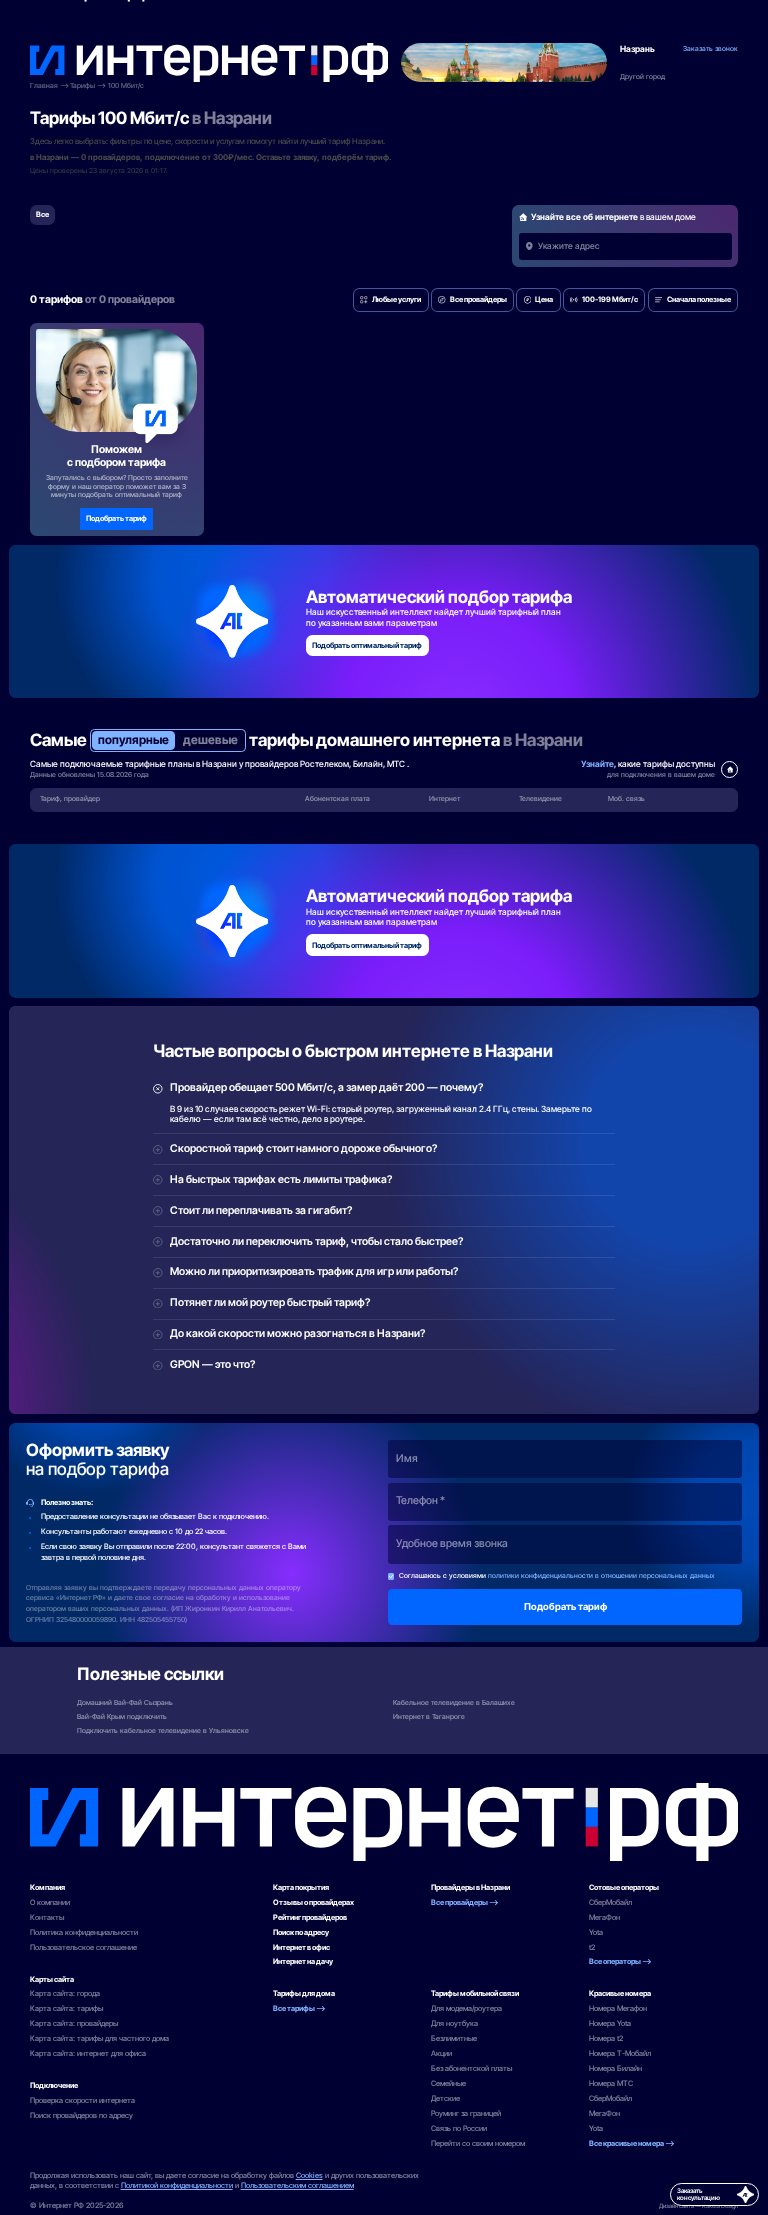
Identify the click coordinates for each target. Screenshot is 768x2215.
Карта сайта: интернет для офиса (88, 2053)
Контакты (47, 1917)
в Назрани (232, 117)
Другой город (642, 77)
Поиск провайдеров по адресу (81, 2115)
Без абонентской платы (471, 2068)
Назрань (637, 49)
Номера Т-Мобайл (620, 2053)
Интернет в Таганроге (429, 1716)
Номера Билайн (615, 2068)
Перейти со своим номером (478, 2143)
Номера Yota (610, 2023)
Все (42, 214)
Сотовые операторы (624, 1887)
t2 (592, 1947)
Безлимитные (454, 2038)
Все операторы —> (620, 1961)
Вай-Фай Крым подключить (122, 1716)
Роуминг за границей (466, 2113)
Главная (44, 86)
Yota (596, 1932)
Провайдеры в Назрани (470, 1887)
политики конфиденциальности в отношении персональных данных (601, 1575)
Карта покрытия (301, 1887)
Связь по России (459, 2128)
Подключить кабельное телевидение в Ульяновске (163, 1730)
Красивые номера (620, 1993)
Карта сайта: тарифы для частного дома (99, 2038)
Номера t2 (606, 2038)
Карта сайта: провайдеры (74, 2023)
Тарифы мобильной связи (475, 1993)
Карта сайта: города (65, 1993)
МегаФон (604, 1917)
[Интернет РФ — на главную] (384, 1822)
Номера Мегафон (618, 2008)
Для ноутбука (454, 2023)
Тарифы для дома (304, 1993)
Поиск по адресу (301, 1932)
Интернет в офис (301, 1947)
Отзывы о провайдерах (313, 1902)
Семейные (448, 2083)
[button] (391, 300)
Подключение (54, 2085)
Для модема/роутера (466, 2008)
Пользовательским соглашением (297, 2185)
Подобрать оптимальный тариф (367, 645)
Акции (441, 2053)
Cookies (309, 2175)
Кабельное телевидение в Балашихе (454, 1702)
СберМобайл (610, 1902)
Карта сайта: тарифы (66, 2008)
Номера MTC (611, 2083)
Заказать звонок (710, 49)
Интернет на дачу (303, 1961)
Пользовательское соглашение (83, 1947)
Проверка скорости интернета (82, 2100)
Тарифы (82, 86)
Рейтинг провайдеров (310, 1917)
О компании (50, 1902)
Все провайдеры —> (465, 1902)
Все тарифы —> (299, 2008)
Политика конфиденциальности (84, 1932)
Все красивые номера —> (632, 2143)
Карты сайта (52, 1979)
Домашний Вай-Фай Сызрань (125, 1702)
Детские (445, 2098)
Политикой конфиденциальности (177, 2185)
